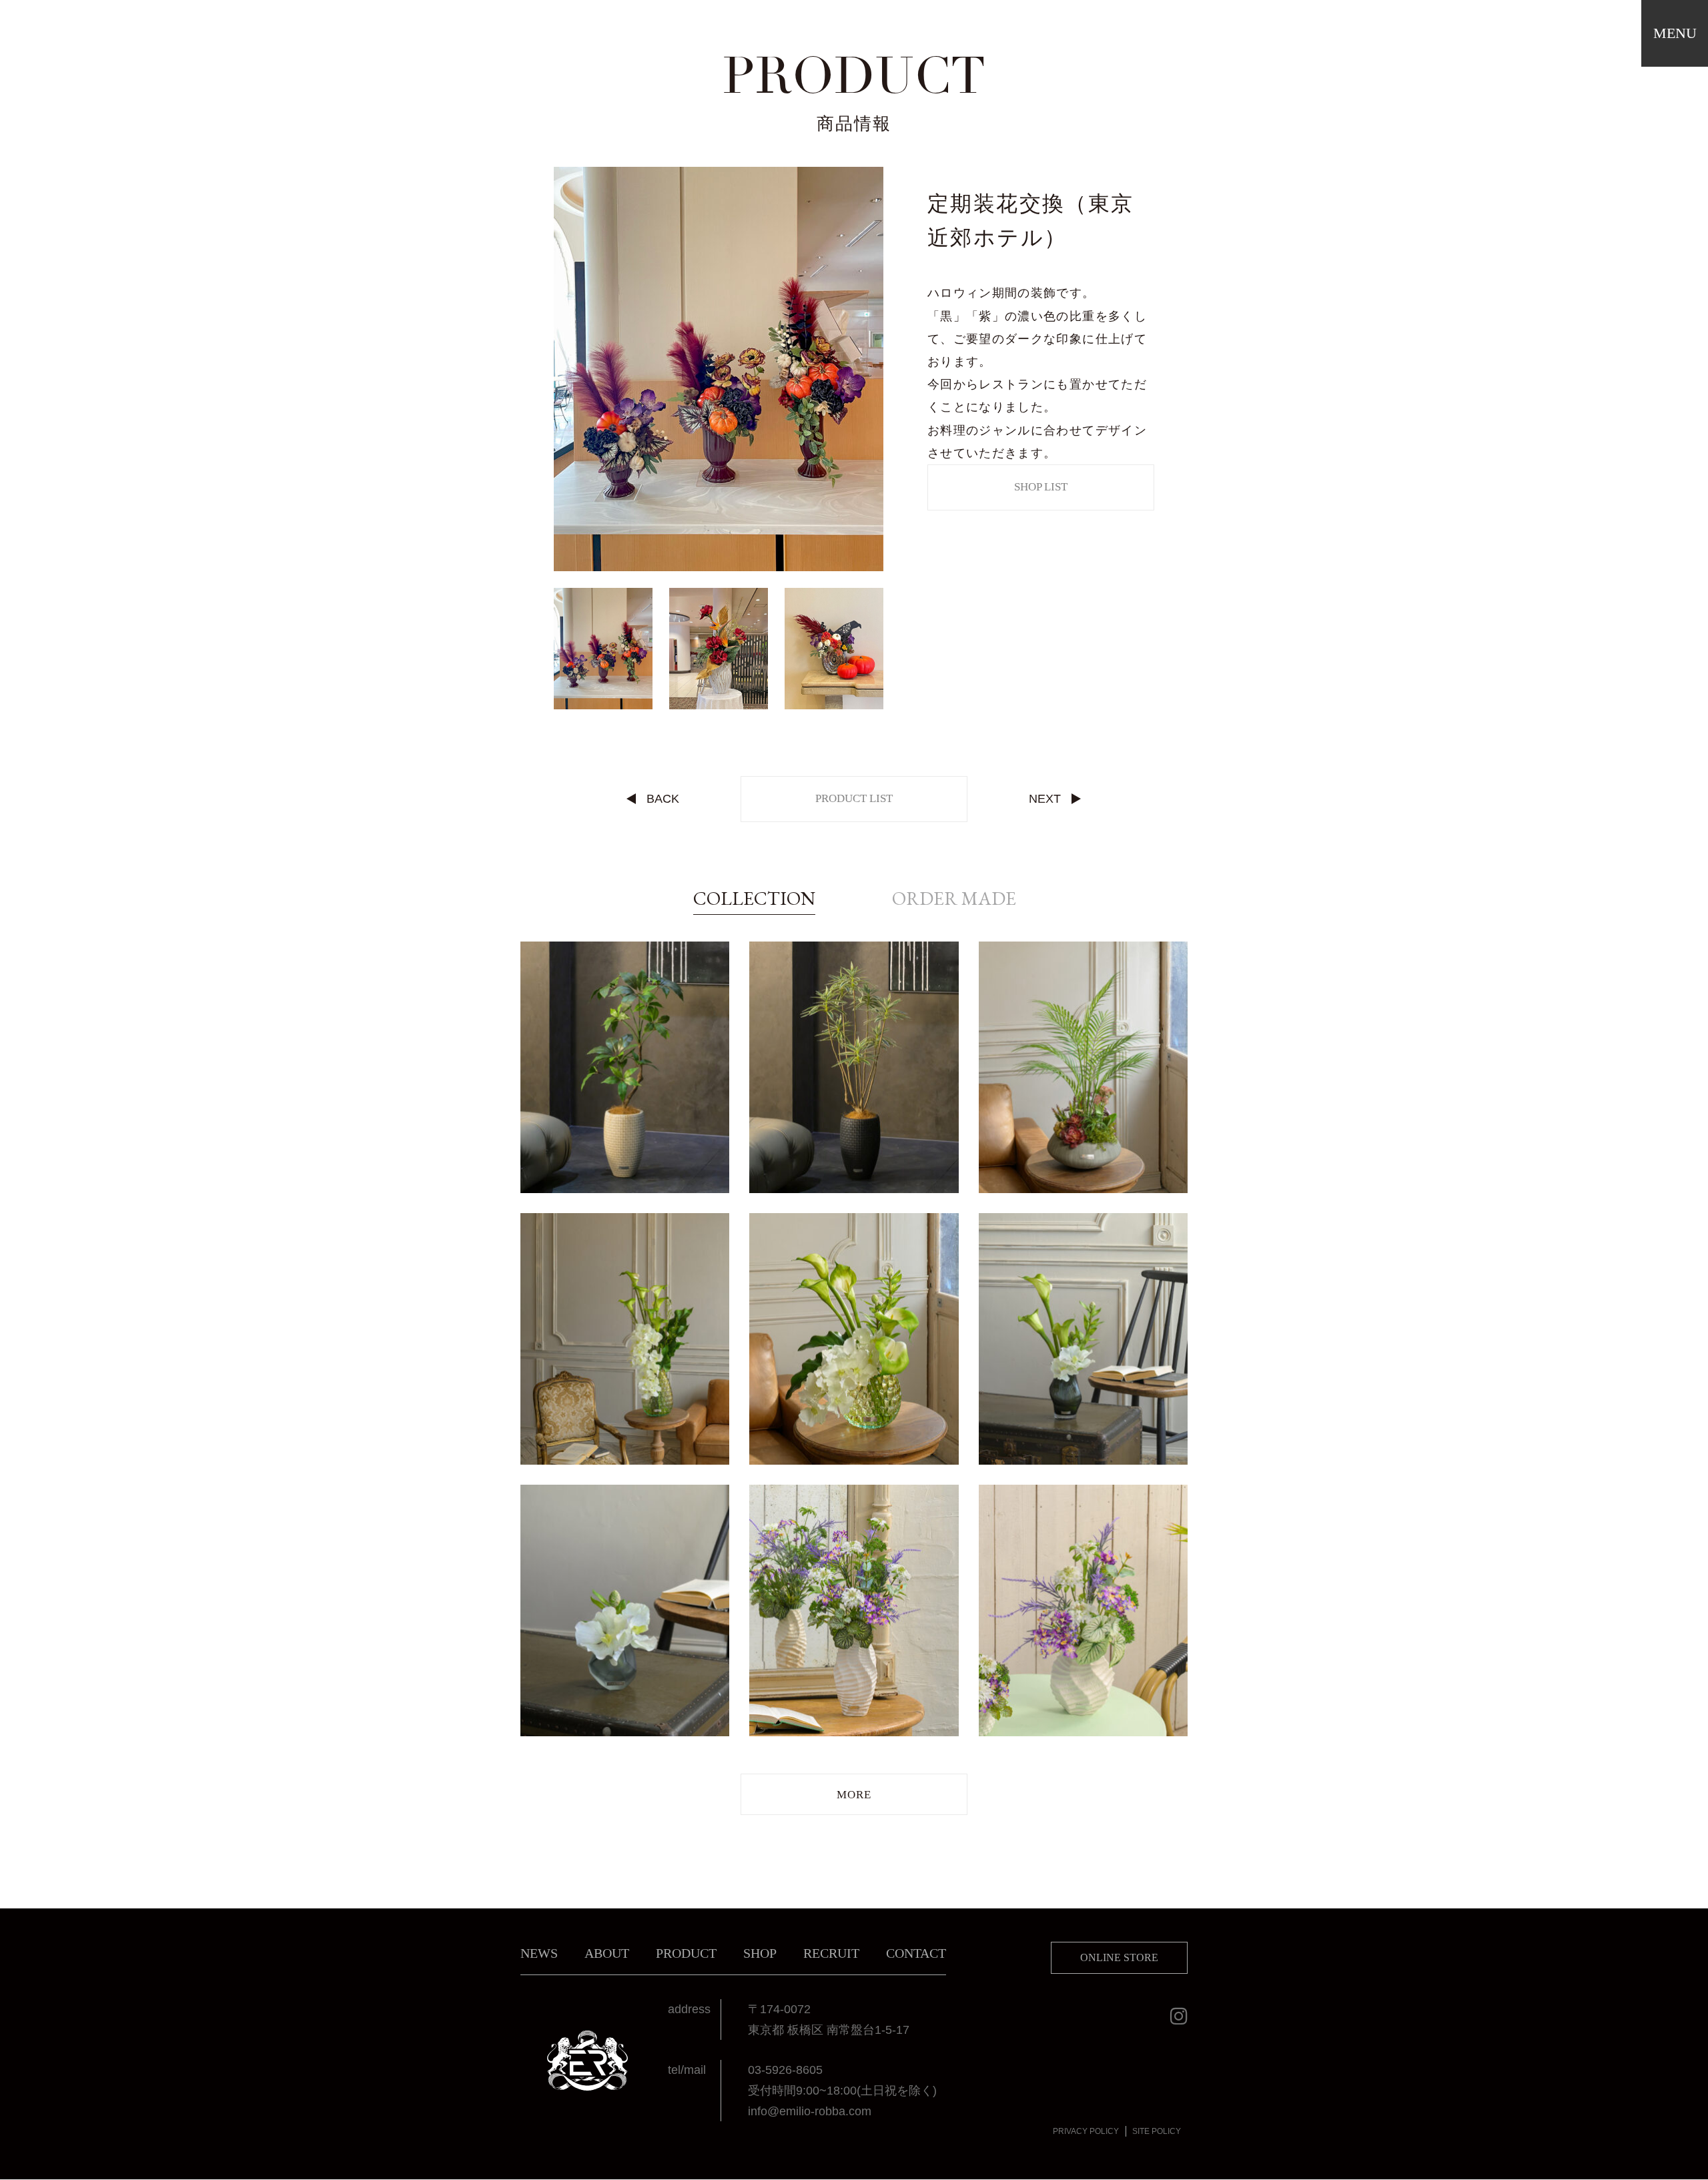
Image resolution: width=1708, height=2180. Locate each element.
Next (893, 369)
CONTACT (916, 1953)
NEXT (1045, 799)
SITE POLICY (1157, 2131)
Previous (544, 369)
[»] (854, 1794)
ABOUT (607, 1953)
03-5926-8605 (785, 2070)
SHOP (760, 1953)
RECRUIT (831, 1953)
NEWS (539, 1953)
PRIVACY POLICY (1086, 2131)
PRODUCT (686, 1953)
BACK (663, 799)
